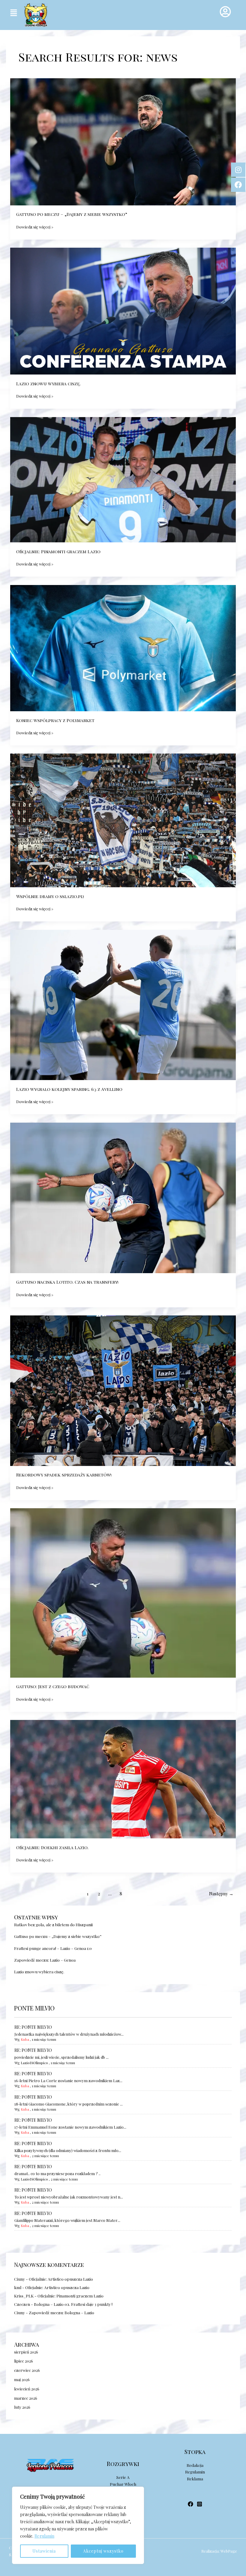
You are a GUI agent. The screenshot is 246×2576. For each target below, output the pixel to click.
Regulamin (44, 2536)
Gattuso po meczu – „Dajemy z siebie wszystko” (58, 1936)
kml (18, 2287)
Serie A (123, 2477)
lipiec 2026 (24, 2361)
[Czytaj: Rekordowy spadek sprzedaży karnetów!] (123, 1390)
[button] (13, 13)
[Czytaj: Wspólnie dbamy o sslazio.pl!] (123, 820)
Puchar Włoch (123, 2484)
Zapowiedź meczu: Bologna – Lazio (61, 2312)
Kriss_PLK (24, 2296)
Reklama (195, 2479)
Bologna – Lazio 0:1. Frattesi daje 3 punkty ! (73, 2304)
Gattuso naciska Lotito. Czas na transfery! (67, 1282)
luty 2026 (22, 2407)
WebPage (229, 2551)
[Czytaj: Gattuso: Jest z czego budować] (123, 1592)
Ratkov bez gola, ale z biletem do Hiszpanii (53, 1924)
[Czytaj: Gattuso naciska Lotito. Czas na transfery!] (123, 1197)
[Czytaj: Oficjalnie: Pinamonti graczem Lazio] (123, 479)
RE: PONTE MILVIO (33, 2027)
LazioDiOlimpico (34, 2063)
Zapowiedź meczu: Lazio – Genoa (45, 1960)
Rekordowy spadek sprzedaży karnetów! (64, 1475)
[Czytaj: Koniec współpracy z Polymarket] (123, 647)
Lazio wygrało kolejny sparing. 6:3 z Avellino (69, 1089)
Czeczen (22, 2304)
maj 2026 (22, 2379)
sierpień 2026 (26, 2352)
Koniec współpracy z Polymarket (55, 720)
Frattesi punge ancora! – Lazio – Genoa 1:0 (53, 1948)
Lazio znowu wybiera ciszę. (39, 1972)
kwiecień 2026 (27, 2389)
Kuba (25, 2039)
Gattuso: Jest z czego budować (53, 1686)
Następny (221, 1894)
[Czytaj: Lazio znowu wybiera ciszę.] (123, 310)
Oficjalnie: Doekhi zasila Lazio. (52, 1847)
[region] (78, 2525)
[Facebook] (190, 2504)
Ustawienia (44, 2551)
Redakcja (195, 2465)
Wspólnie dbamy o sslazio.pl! (50, 896)
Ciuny (19, 2279)
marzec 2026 (26, 2398)
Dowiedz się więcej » (35, 226)
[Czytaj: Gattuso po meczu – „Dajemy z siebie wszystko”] (123, 141)
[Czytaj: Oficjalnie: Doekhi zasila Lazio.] (123, 1778)
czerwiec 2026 (27, 2370)
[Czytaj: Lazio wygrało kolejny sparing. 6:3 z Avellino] (123, 1004)
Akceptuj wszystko (103, 2551)
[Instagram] (199, 2504)
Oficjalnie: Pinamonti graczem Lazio (70, 2296)
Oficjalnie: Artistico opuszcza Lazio (61, 2279)
